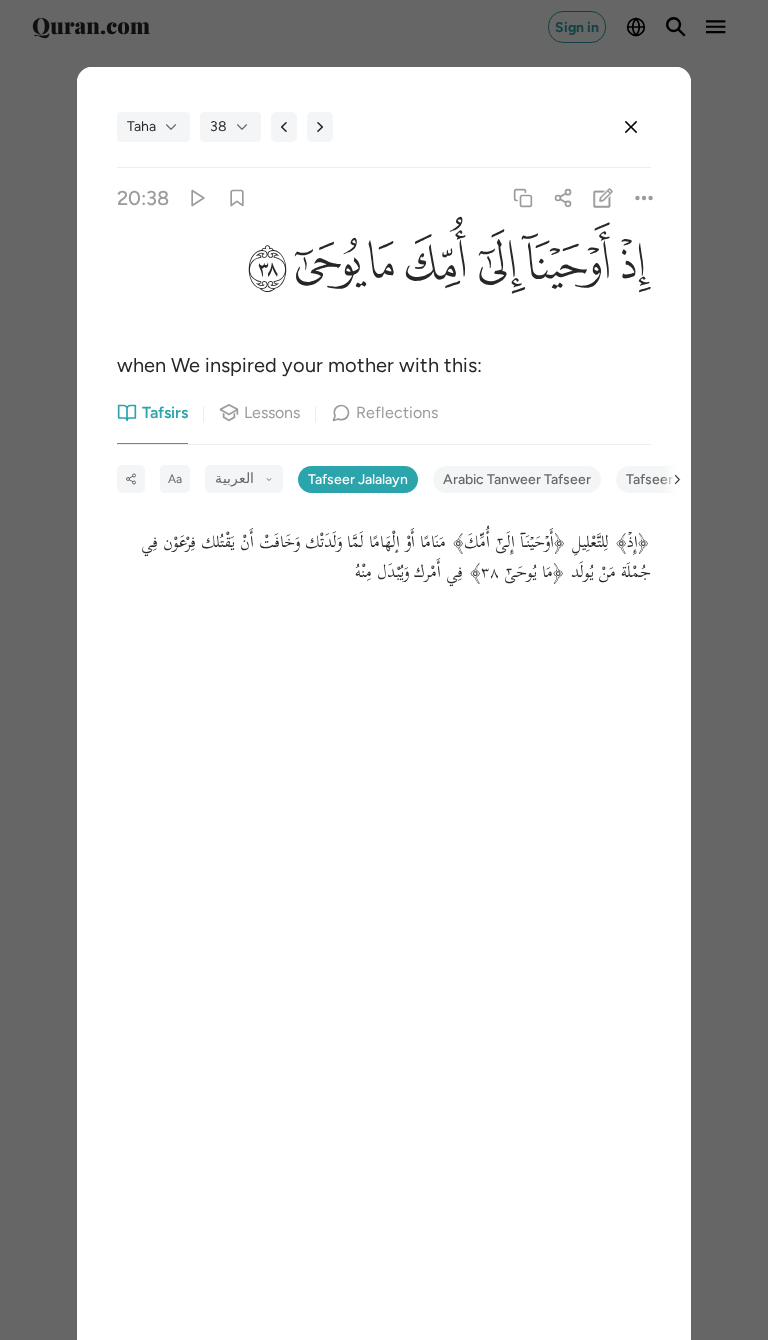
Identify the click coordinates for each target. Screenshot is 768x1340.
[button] (631, 270)
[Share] (563, 197)
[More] (643, 197)
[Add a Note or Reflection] (603, 197)
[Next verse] (320, 127)
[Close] (631, 127)
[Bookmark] (236, 197)
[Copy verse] (522, 197)
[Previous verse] (284, 127)
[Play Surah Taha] (196, 197)
